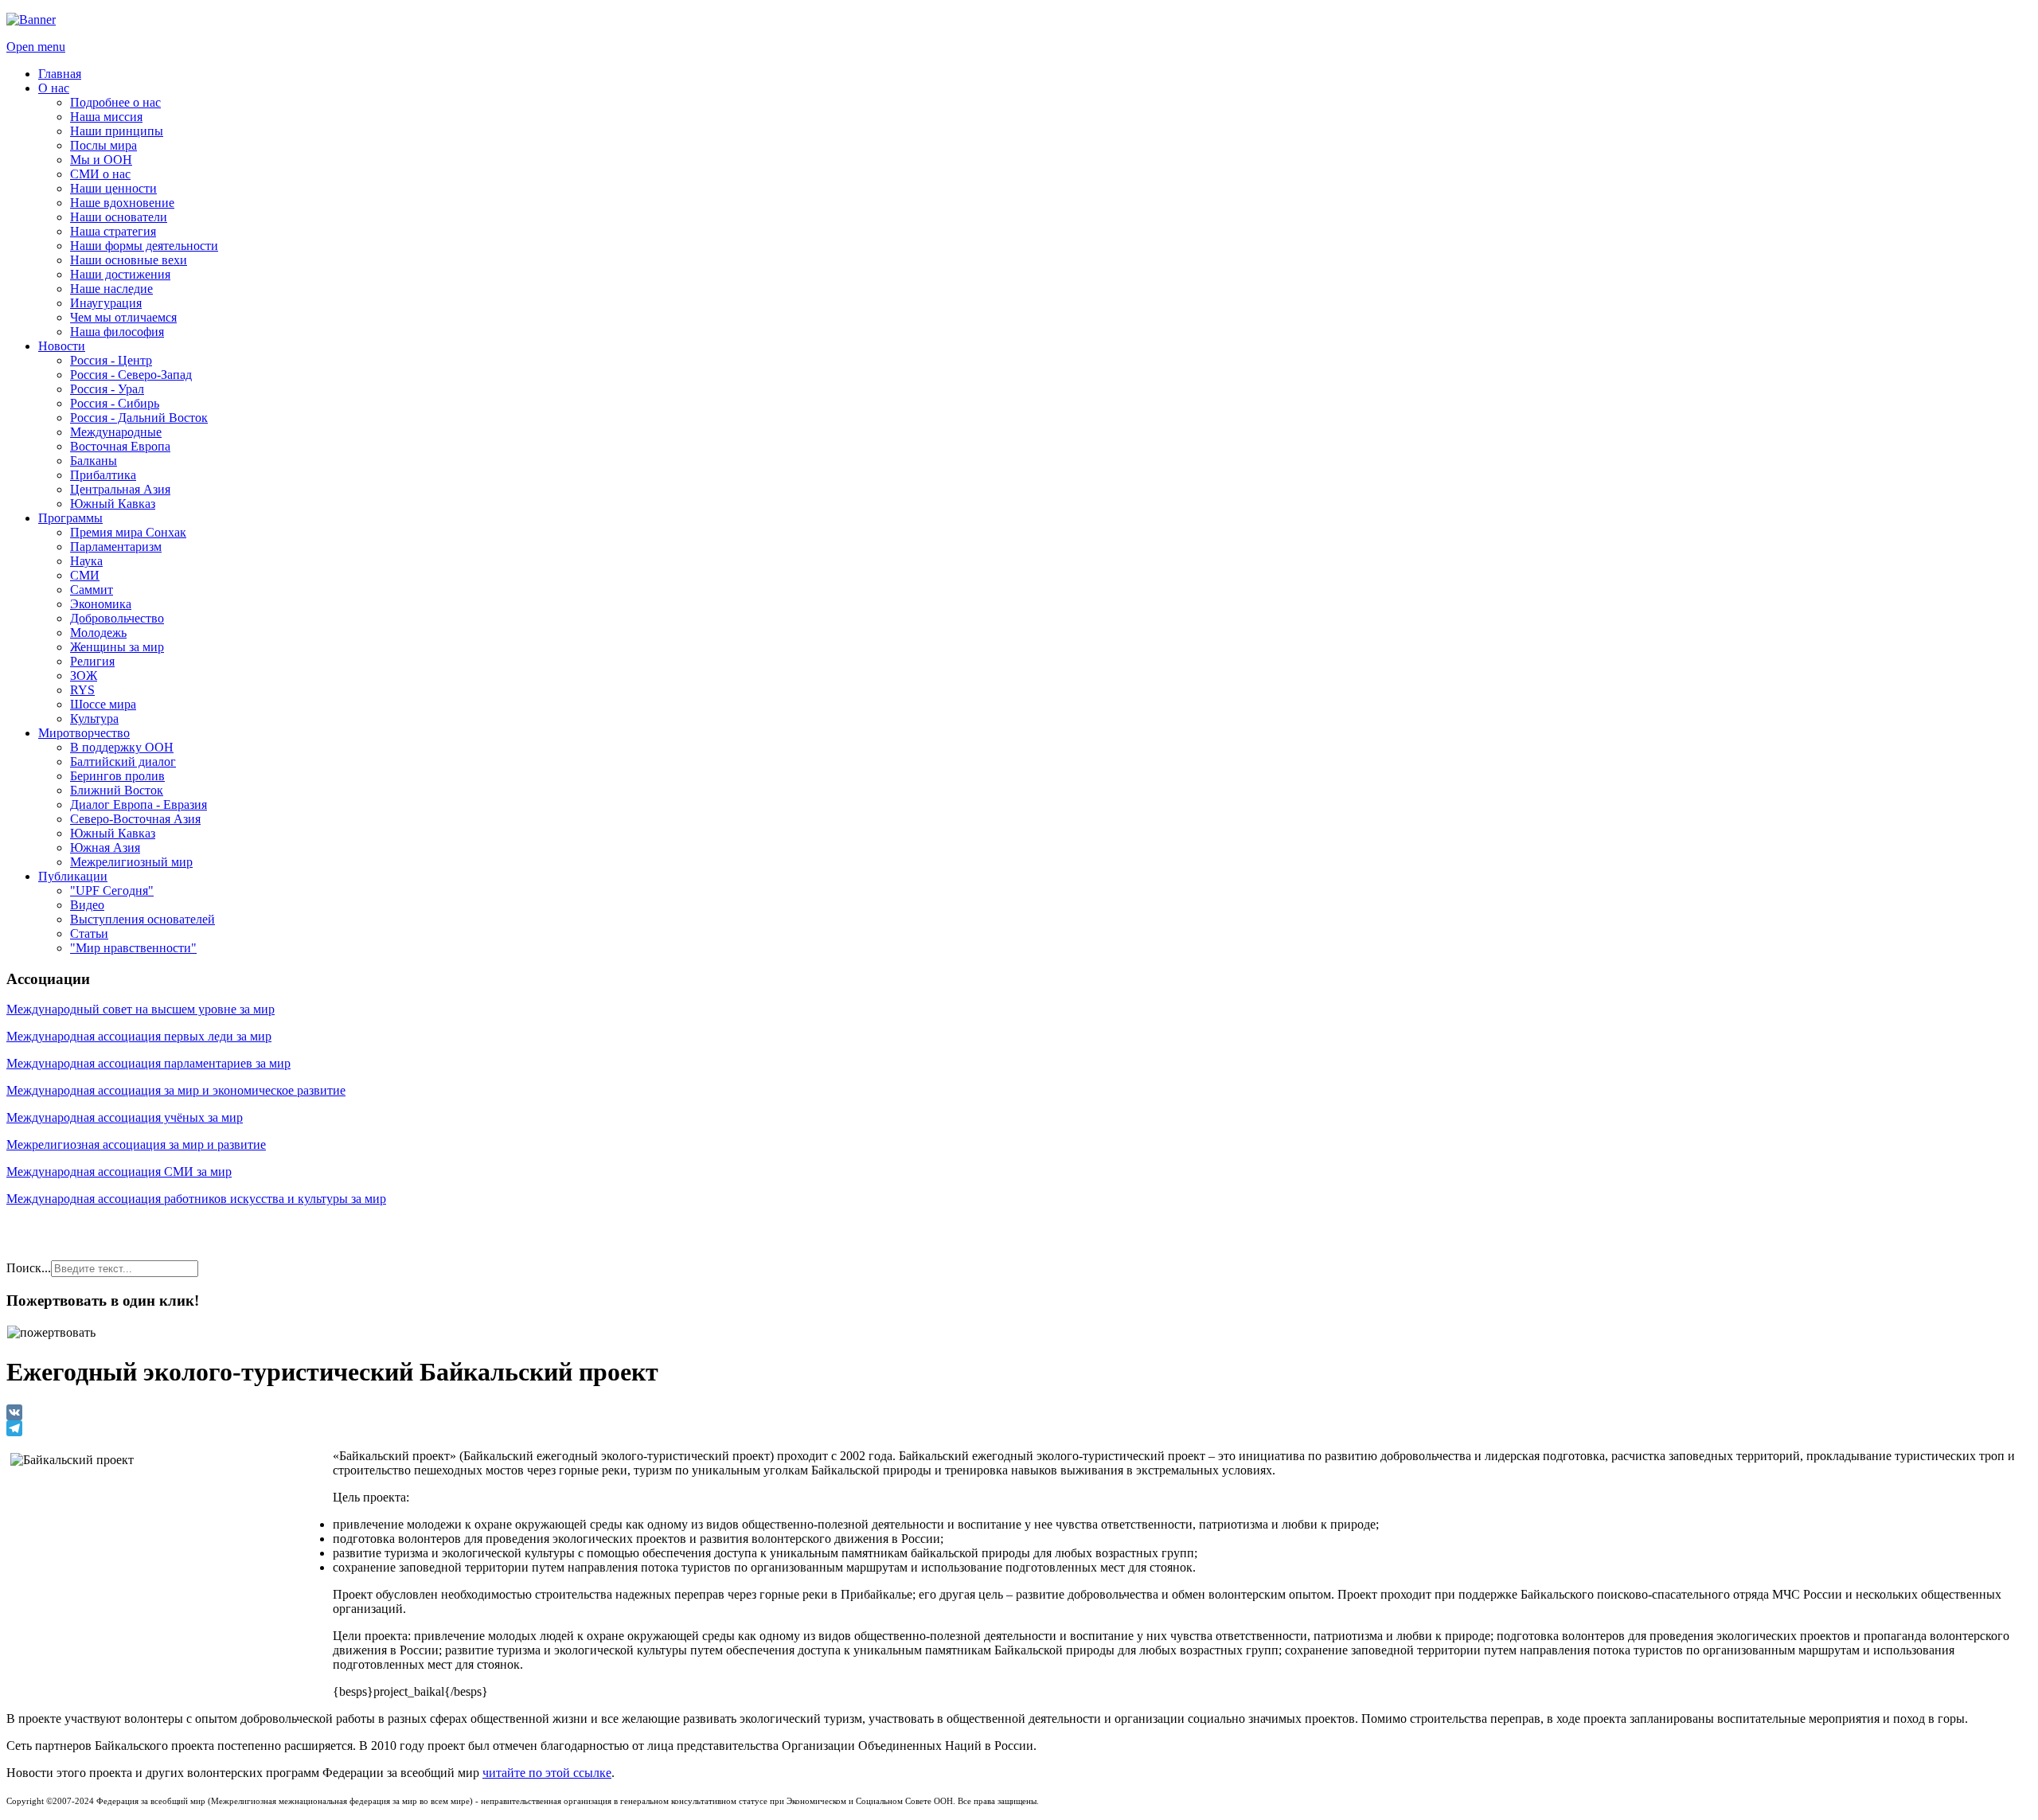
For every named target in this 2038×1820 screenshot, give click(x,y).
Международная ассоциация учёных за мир (125, 1117)
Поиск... (29, 1268)
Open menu (36, 47)
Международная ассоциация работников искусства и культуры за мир (196, 1199)
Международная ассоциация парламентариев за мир (148, 1063)
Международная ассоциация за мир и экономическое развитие (176, 1090)
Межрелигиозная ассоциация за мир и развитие (136, 1144)
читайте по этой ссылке (547, 1773)
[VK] (1019, 1412)
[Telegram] (1019, 1428)
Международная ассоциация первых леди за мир (139, 1036)
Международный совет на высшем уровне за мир (141, 1009)
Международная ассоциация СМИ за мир (119, 1172)
